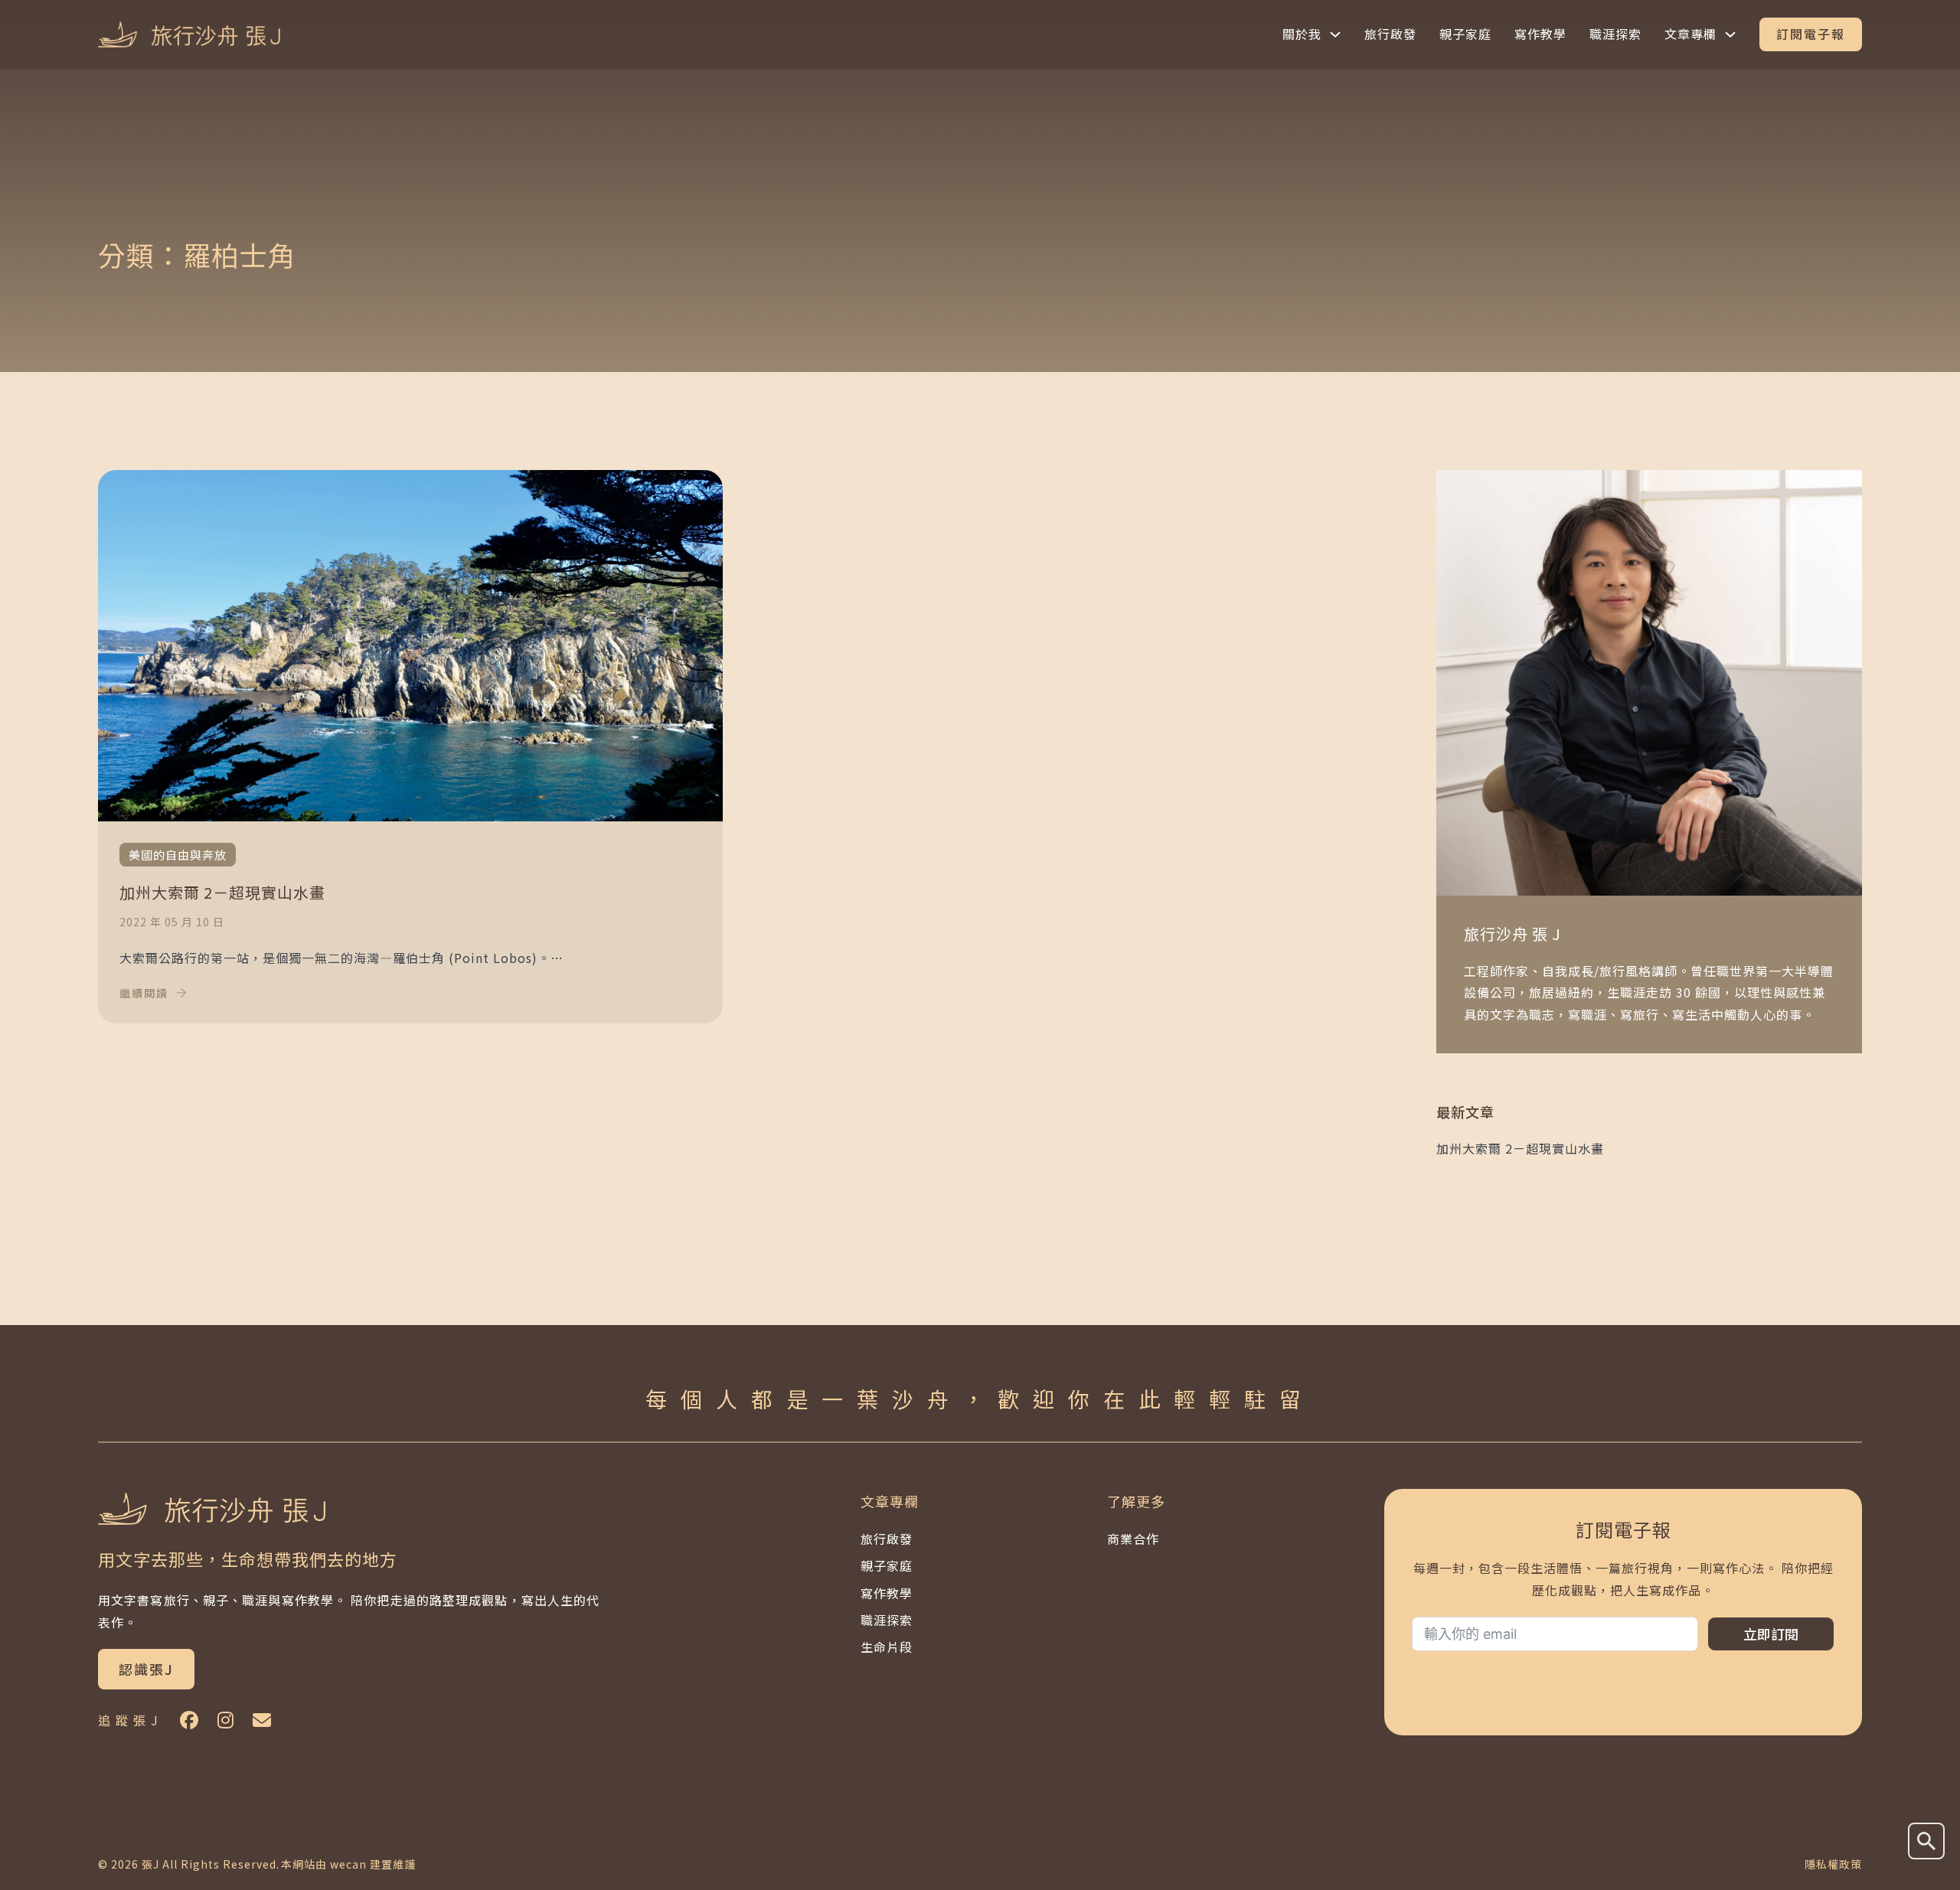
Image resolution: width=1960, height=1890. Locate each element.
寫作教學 (1540, 34)
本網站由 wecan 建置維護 (348, 1864)
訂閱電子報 (1811, 34)
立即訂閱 (1771, 1634)
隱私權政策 (1833, 1864)
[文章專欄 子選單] (1730, 34)
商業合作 (1133, 1539)
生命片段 (887, 1647)
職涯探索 (1615, 34)
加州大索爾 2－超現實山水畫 (1520, 1148)
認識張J (146, 1669)
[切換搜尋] (1926, 1841)
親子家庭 (1465, 34)
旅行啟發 (1390, 34)
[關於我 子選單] (1335, 34)
